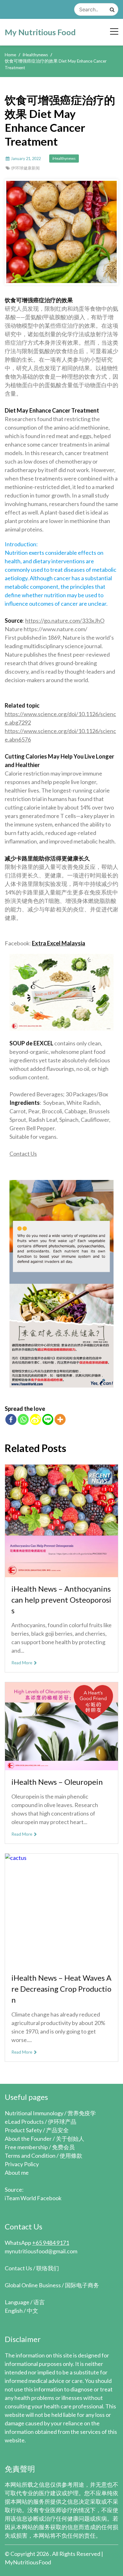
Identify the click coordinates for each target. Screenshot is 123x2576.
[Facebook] (11, 1419)
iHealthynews (64, 158)
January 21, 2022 (26, 159)
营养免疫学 (82, 2113)
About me (17, 2173)
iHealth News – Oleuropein (57, 1782)
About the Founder (28, 2139)
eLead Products (24, 2122)
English (14, 2311)
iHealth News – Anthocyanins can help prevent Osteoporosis (61, 1600)
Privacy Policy (22, 2164)
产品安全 (57, 2130)
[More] (60, 1419)
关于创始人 (70, 2139)
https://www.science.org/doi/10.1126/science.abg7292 (60, 718)
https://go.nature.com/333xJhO (65, 620)
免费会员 (63, 2147)
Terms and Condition (30, 2156)
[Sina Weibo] (35, 1419)
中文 (32, 2311)
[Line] (48, 1419)
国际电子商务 (82, 2285)
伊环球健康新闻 (25, 168)
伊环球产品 (62, 2122)
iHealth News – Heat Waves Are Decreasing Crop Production (61, 1989)
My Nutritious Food (40, 32)
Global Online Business (33, 2285)
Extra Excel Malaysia (59, 943)
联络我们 (48, 2268)
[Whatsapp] (23, 1419)
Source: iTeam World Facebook (33, 2194)
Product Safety (23, 2130)
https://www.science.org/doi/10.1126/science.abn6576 (60, 735)
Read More (22, 1663)
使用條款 (71, 2156)
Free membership (26, 2147)
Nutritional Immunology (34, 2113)
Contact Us (23, 1154)
